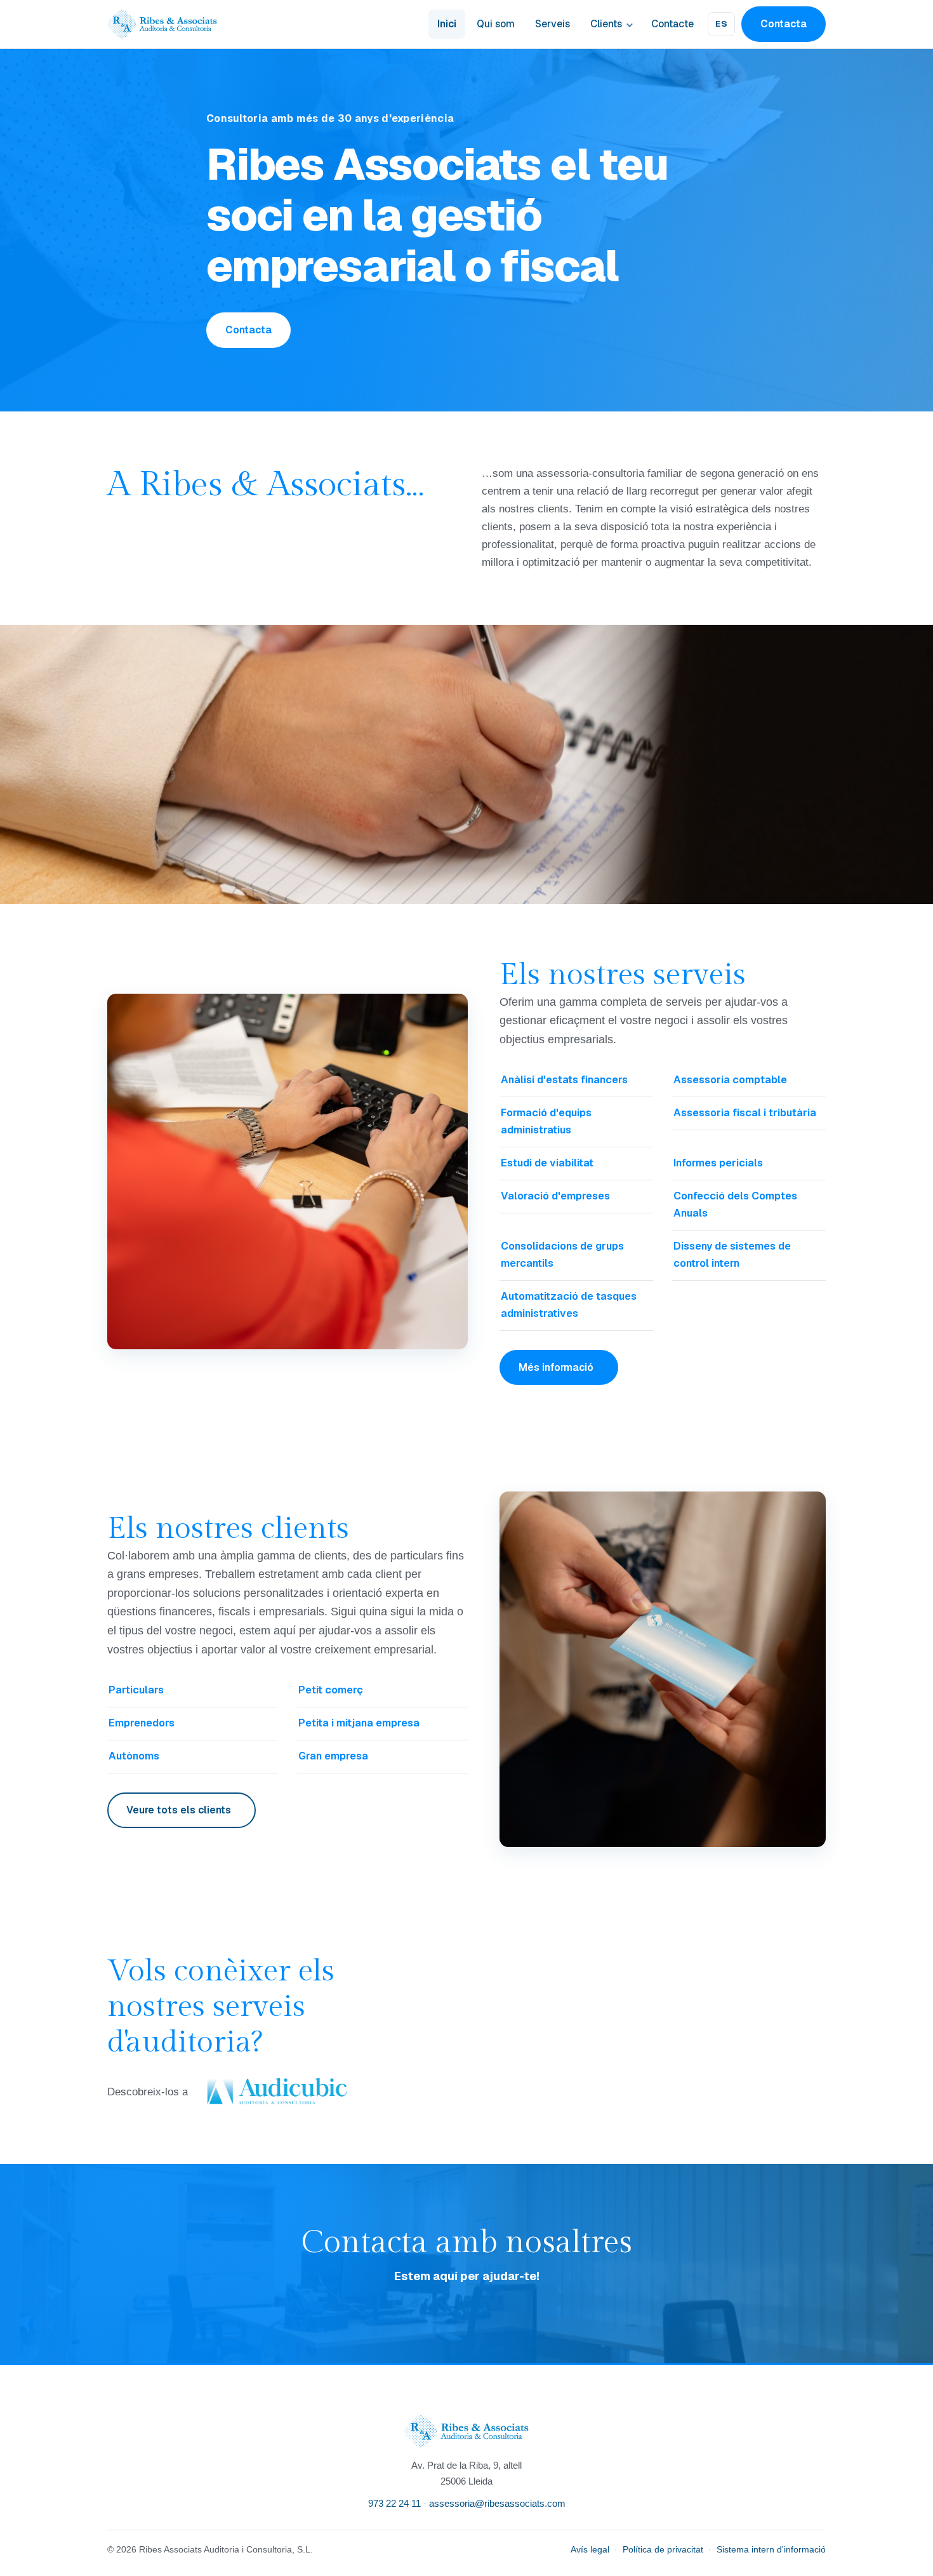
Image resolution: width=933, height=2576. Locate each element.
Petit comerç (331, 1690)
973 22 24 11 (394, 2503)
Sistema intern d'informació (771, 2550)
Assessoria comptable (730, 1080)
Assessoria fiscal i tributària (745, 1113)
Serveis (553, 24)
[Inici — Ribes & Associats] (162, 24)
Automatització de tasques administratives (569, 1305)
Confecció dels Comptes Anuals (735, 1205)
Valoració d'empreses (555, 1196)
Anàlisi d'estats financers (564, 1080)
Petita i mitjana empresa (359, 1723)
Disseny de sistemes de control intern (732, 1255)
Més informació (556, 1367)
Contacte (672, 24)
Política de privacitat (663, 2550)
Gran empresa (333, 1756)
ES (721, 24)
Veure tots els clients (179, 1810)
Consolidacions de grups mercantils (562, 1255)
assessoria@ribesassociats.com (497, 2503)
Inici (447, 24)
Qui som (496, 24)
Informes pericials (718, 1163)
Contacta (784, 24)
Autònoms (134, 1756)
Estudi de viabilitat (547, 1163)
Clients (606, 24)
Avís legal (590, 2550)
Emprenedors (142, 1723)
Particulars (136, 1690)
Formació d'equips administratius (546, 1121)
